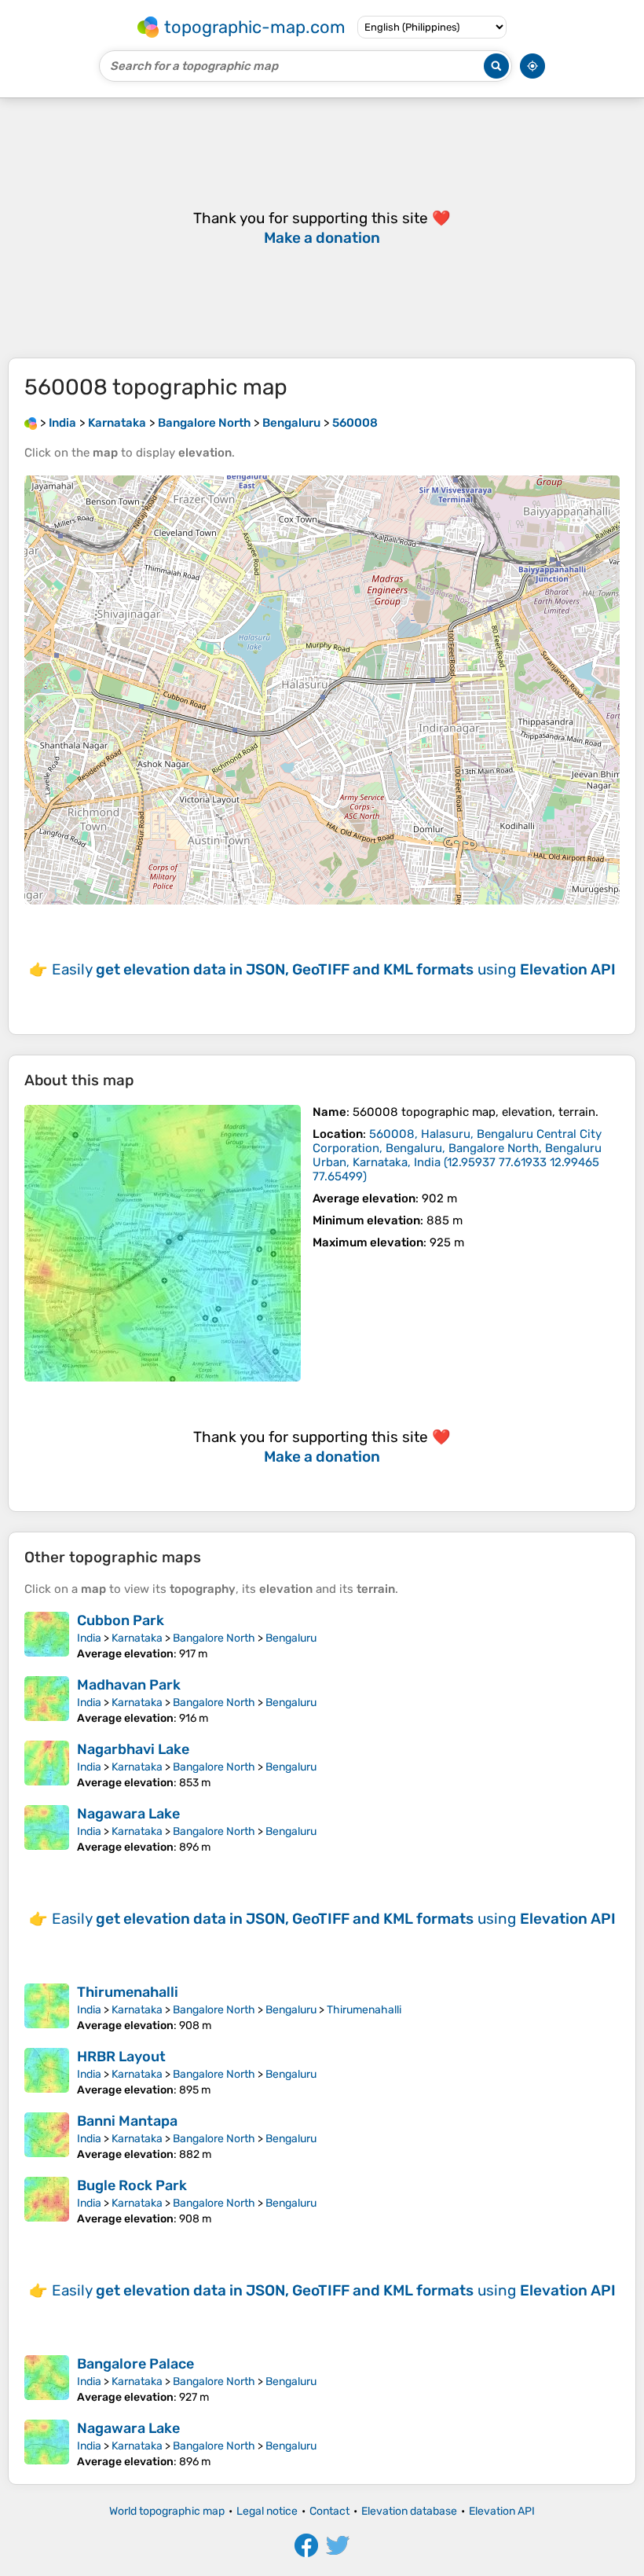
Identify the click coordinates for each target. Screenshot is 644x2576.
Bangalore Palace (135, 2364)
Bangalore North (214, 1638)
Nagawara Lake (128, 1814)
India (89, 1638)
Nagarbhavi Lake (133, 1749)
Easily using (334, 969)
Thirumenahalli (128, 1992)
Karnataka (137, 1638)
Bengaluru (291, 1638)
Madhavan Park (129, 1685)
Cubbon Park (121, 1620)
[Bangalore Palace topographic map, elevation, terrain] (47, 2380)
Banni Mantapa (127, 2121)
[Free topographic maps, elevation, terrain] (31, 423)
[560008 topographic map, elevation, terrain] (163, 1243)
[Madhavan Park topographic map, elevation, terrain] (47, 1701)
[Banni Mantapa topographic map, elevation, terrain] (47, 2137)
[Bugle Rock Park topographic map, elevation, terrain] (47, 2201)
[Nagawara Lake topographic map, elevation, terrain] (47, 1829)
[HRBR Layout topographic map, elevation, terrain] (47, 2072)
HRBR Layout (121, 2057)
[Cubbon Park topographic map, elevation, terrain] (47, 1636)
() (457, 1155)
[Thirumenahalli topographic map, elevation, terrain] (47, 2008)
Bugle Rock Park (132, 2185)
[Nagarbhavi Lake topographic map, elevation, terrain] (47, 1765)
